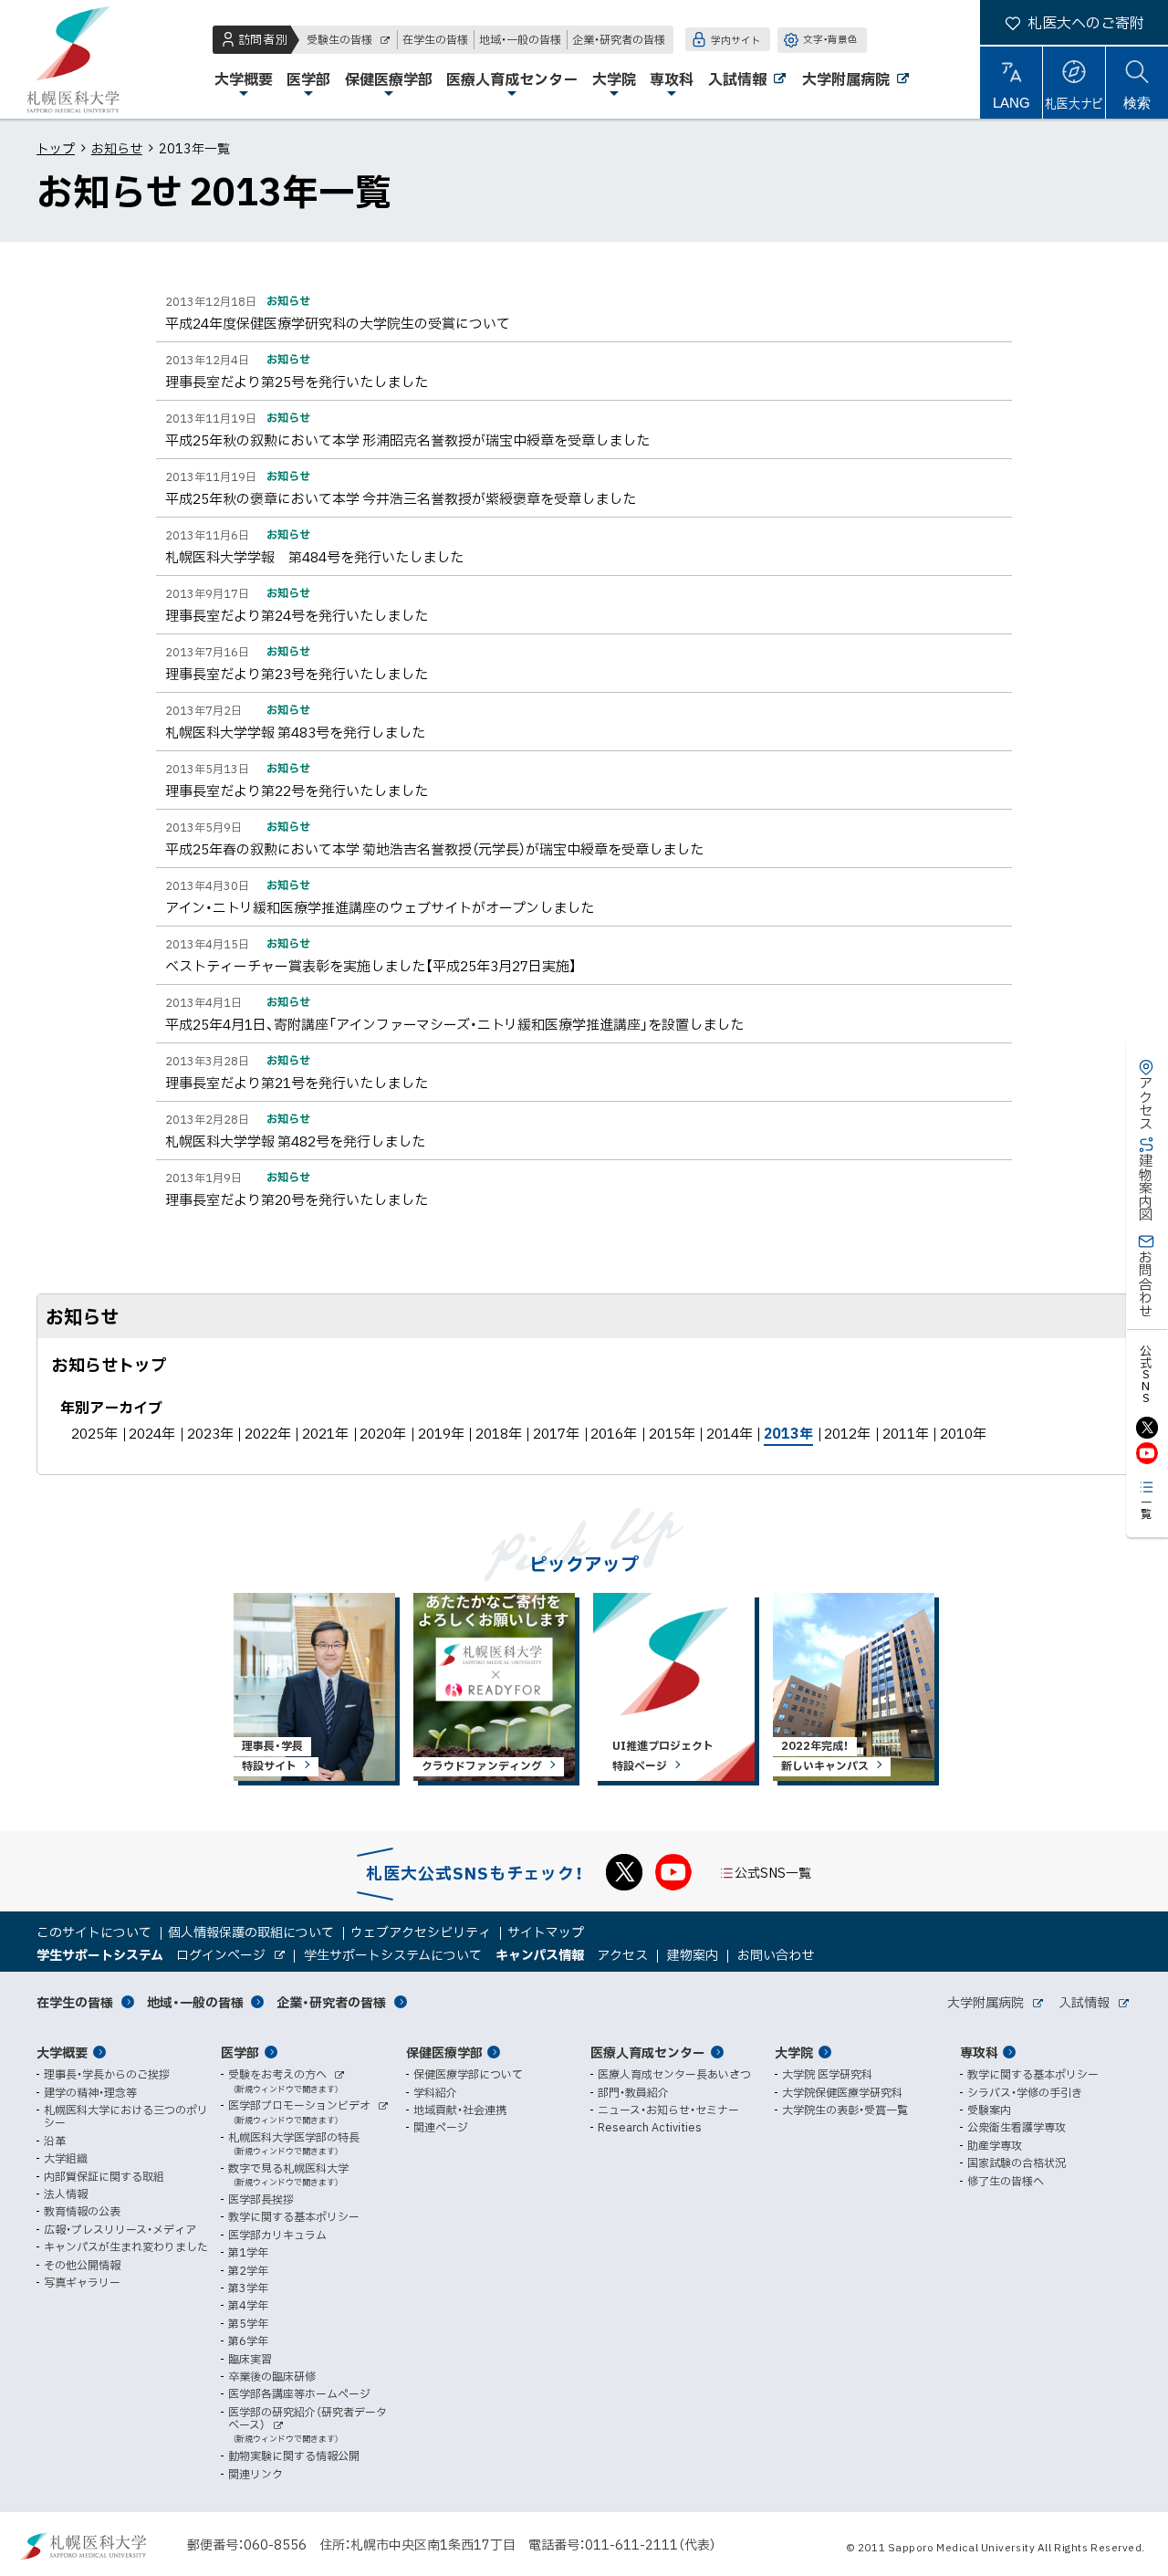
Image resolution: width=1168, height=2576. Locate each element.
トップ (56, 148)
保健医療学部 (444, 2052)
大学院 (794, 2052)
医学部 (240, 2052)
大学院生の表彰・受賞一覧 (845, 2110)
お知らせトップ (109, 1364)
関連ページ (441, 2127)
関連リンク (255, 2474)
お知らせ (117, 148)
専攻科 (979, 2052)
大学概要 (62, 2052)
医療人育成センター (648, 2052)
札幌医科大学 (73, 59)
